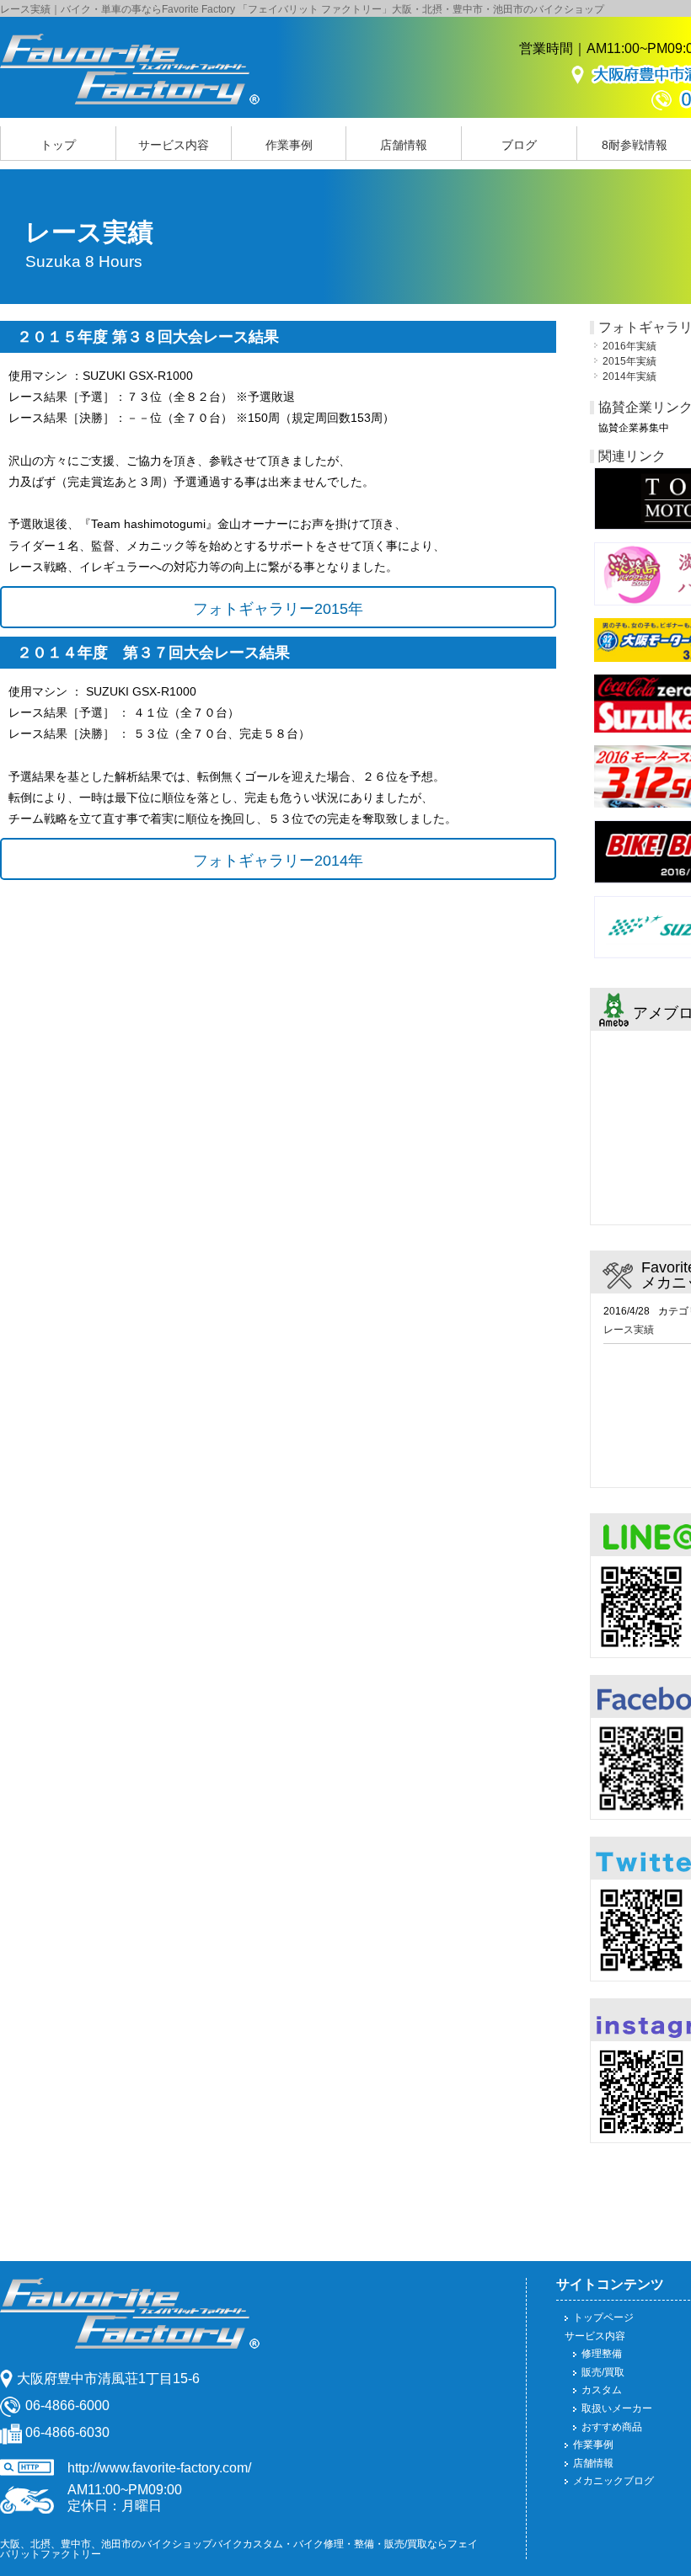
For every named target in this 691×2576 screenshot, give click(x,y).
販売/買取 (603, 2372)
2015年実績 (629, 361)
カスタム (602, 2390)
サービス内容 (174, 145)
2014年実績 (629, 376)
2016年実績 (629, 346)
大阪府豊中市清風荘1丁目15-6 (108, 2379)
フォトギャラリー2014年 (278, 861)
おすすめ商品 (612, 2427)
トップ (58, 145)
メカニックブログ (613, 2481)
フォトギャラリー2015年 (278, 609)
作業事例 (289, 145)
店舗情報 (404, 145)
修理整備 (602, 2354)
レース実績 (629, 1330)
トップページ (603, 2317)
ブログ (519, 145)
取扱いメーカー (617, 2408)
